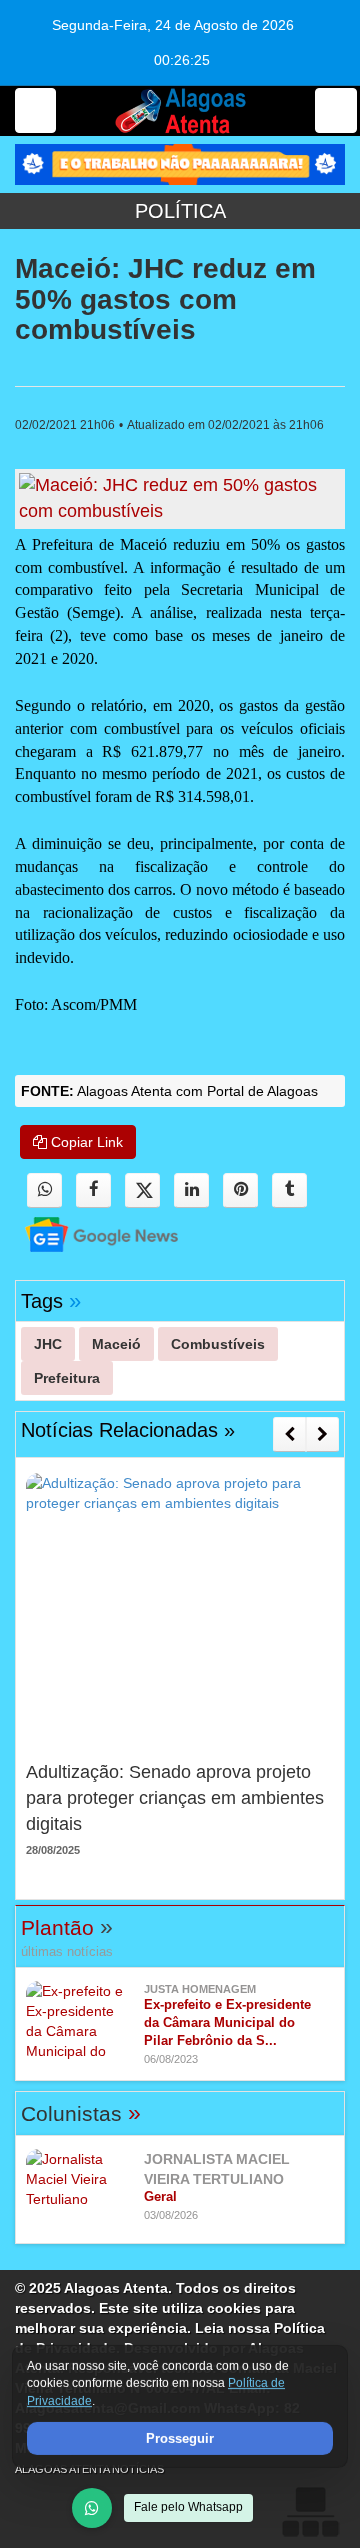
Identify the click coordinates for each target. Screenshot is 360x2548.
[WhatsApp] (92, 2508)
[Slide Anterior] (289, 1434)
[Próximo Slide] (322, 1434)
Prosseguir (180, 2438)
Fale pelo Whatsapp (188, 2507)
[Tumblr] (289, 1190)
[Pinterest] (240, 1190)
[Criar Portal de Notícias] (310, 2511)
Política (180, 211)
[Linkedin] (191, 1190)
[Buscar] (336, 110)
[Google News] (84, 1233)
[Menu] (35, 110)
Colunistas (81, 2113)
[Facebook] (93, 1190)
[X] (142, 1190)
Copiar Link (85, 1142)
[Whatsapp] (44, 1190)
